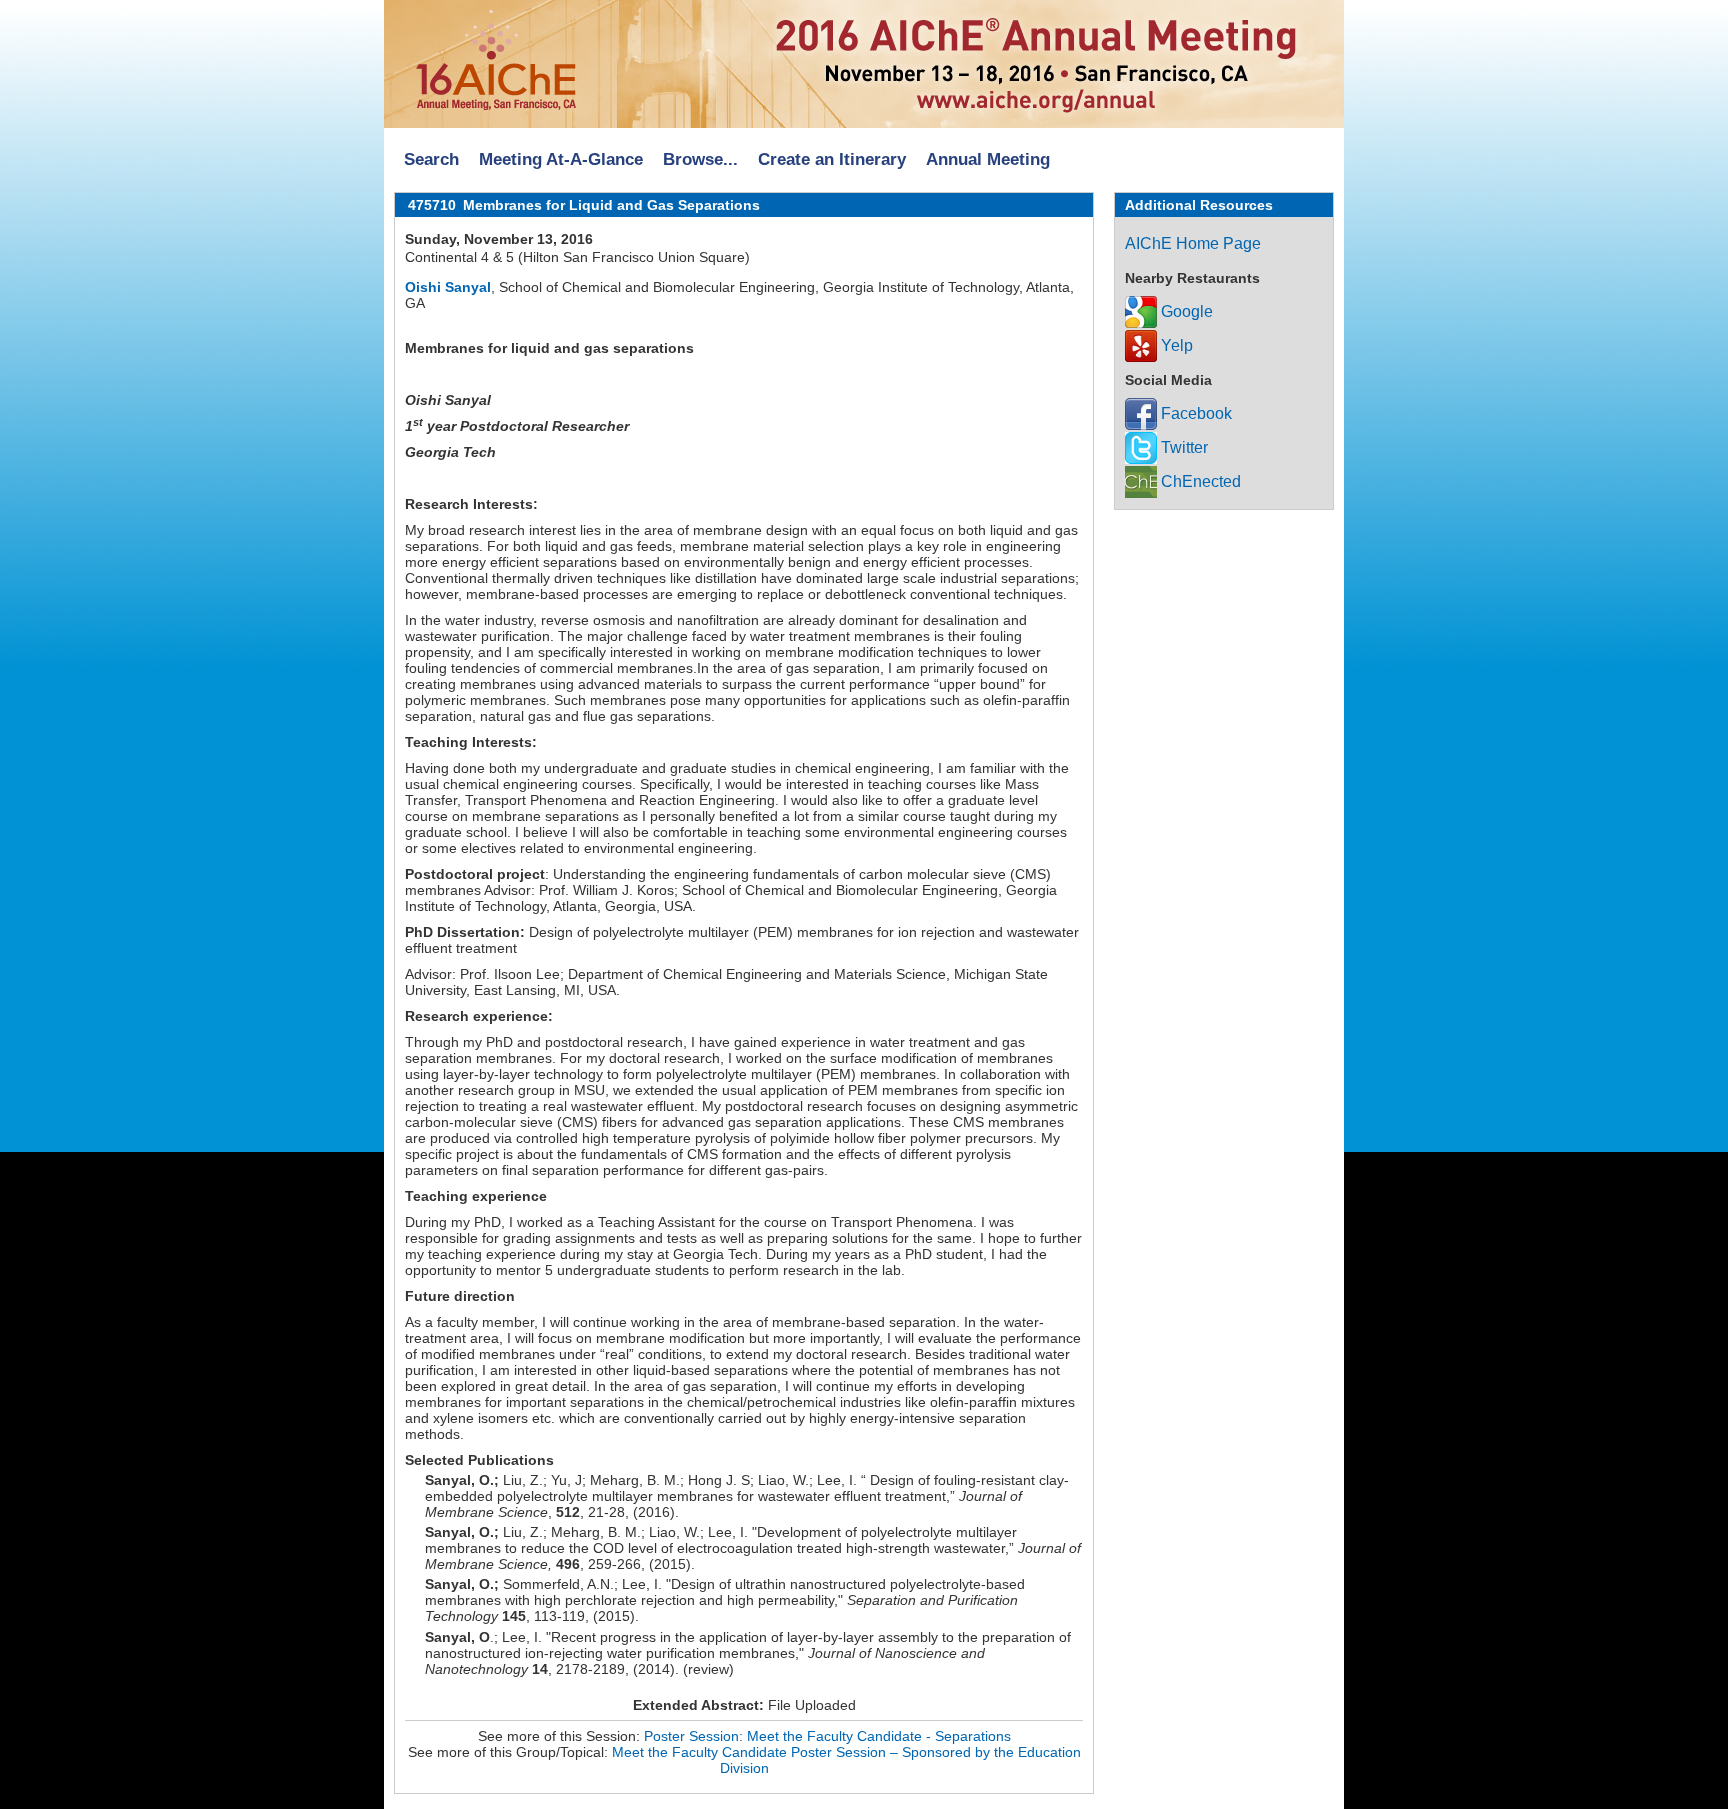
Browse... (700, 159)
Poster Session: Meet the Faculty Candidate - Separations (827, 1736)
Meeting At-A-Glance (561, 159)
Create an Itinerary (832, 159)
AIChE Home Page (1193, 243)
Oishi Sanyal (448, 287)
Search (431, 159)
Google (1185, 311)
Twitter (1182, 447)
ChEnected (1199, 481)
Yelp (1175, 345)
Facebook (1194, 413)
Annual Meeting (988, 159)
